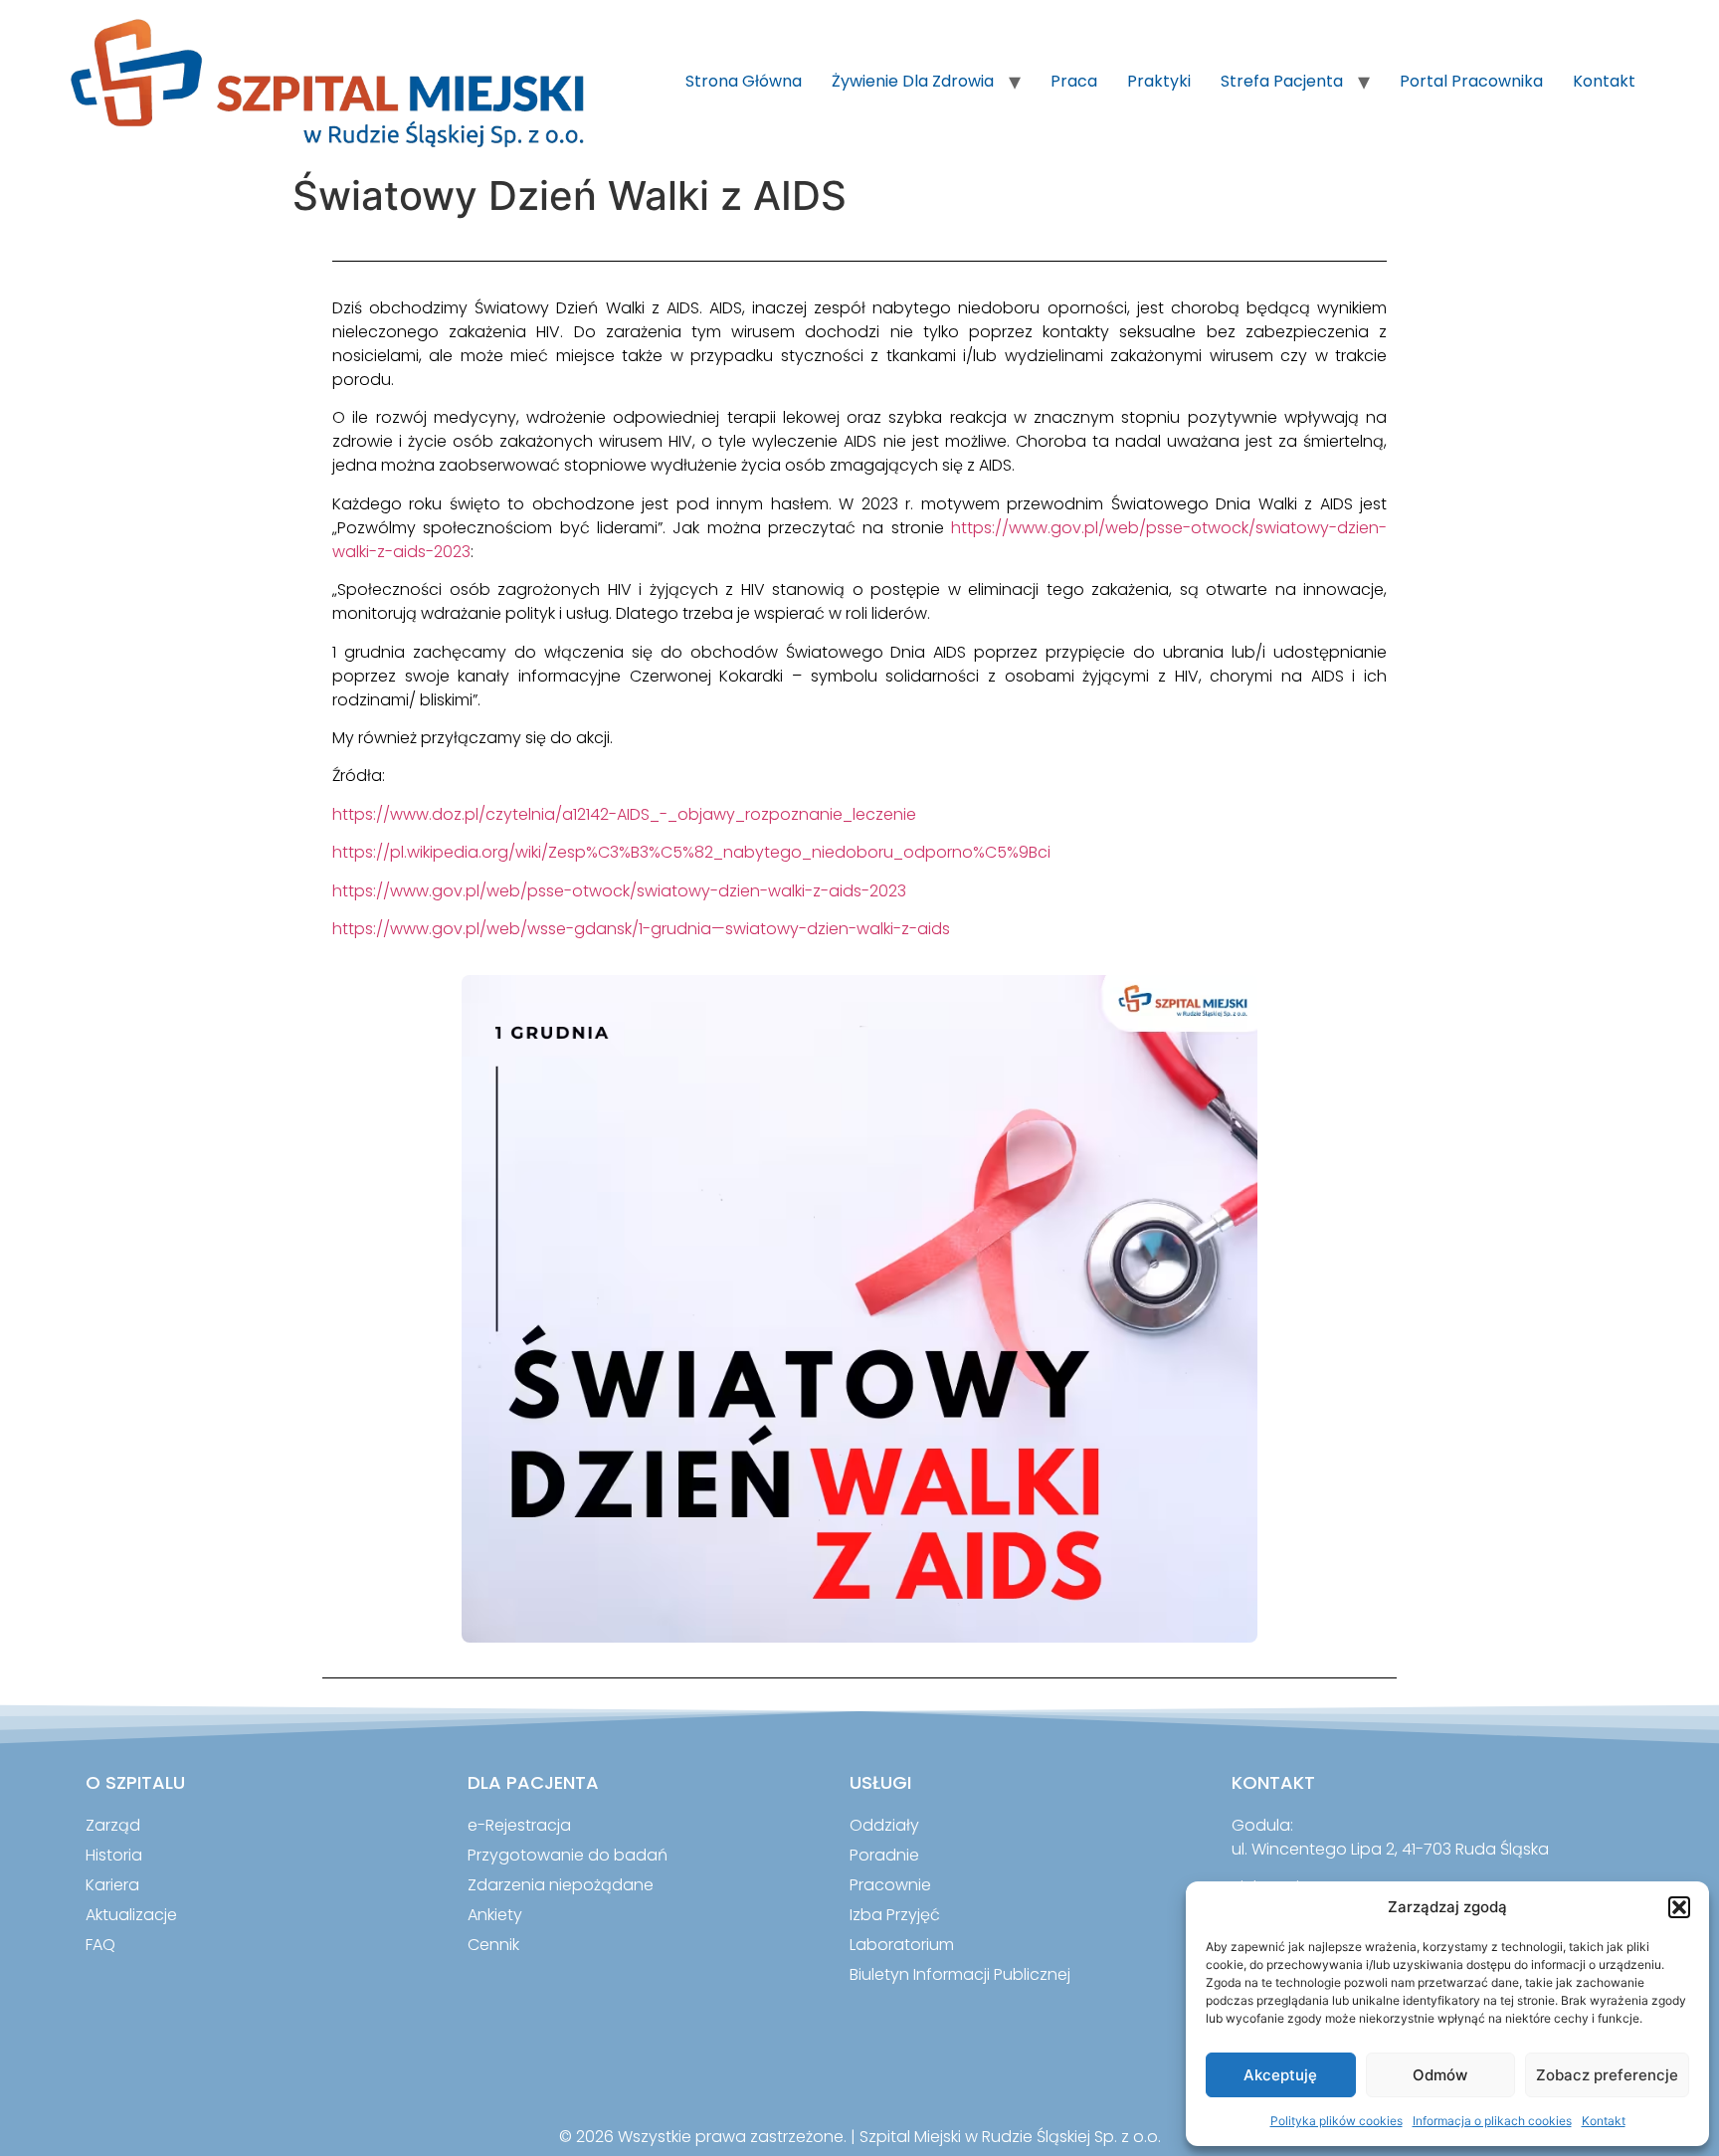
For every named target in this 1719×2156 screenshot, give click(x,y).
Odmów (1440, 2075)
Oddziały (884, 1825)
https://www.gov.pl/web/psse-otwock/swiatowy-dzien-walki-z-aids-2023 (619, 891)
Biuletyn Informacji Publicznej (960, 1974)
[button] (1679, 1907)
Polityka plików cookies (1337, 2121)
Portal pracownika (1471, 81)
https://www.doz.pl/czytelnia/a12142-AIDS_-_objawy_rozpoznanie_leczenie (624, 814)
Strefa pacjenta (1282, 81)
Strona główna (744, 81)
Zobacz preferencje (1607, 2075)
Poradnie (884, 1855)
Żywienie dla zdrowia (913, 81)
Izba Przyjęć (895, 1915)
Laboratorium (902, 1945)
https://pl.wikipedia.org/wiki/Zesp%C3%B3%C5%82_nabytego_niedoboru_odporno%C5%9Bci (691, 852)
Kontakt (1604, 2121)
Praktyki (1159, 81)
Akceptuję (1280, 2075)
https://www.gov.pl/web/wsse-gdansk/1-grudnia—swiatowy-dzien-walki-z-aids (641, 929)
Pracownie (890, 1885)
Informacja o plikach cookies (1492, 2121)
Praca (1074, 81)
